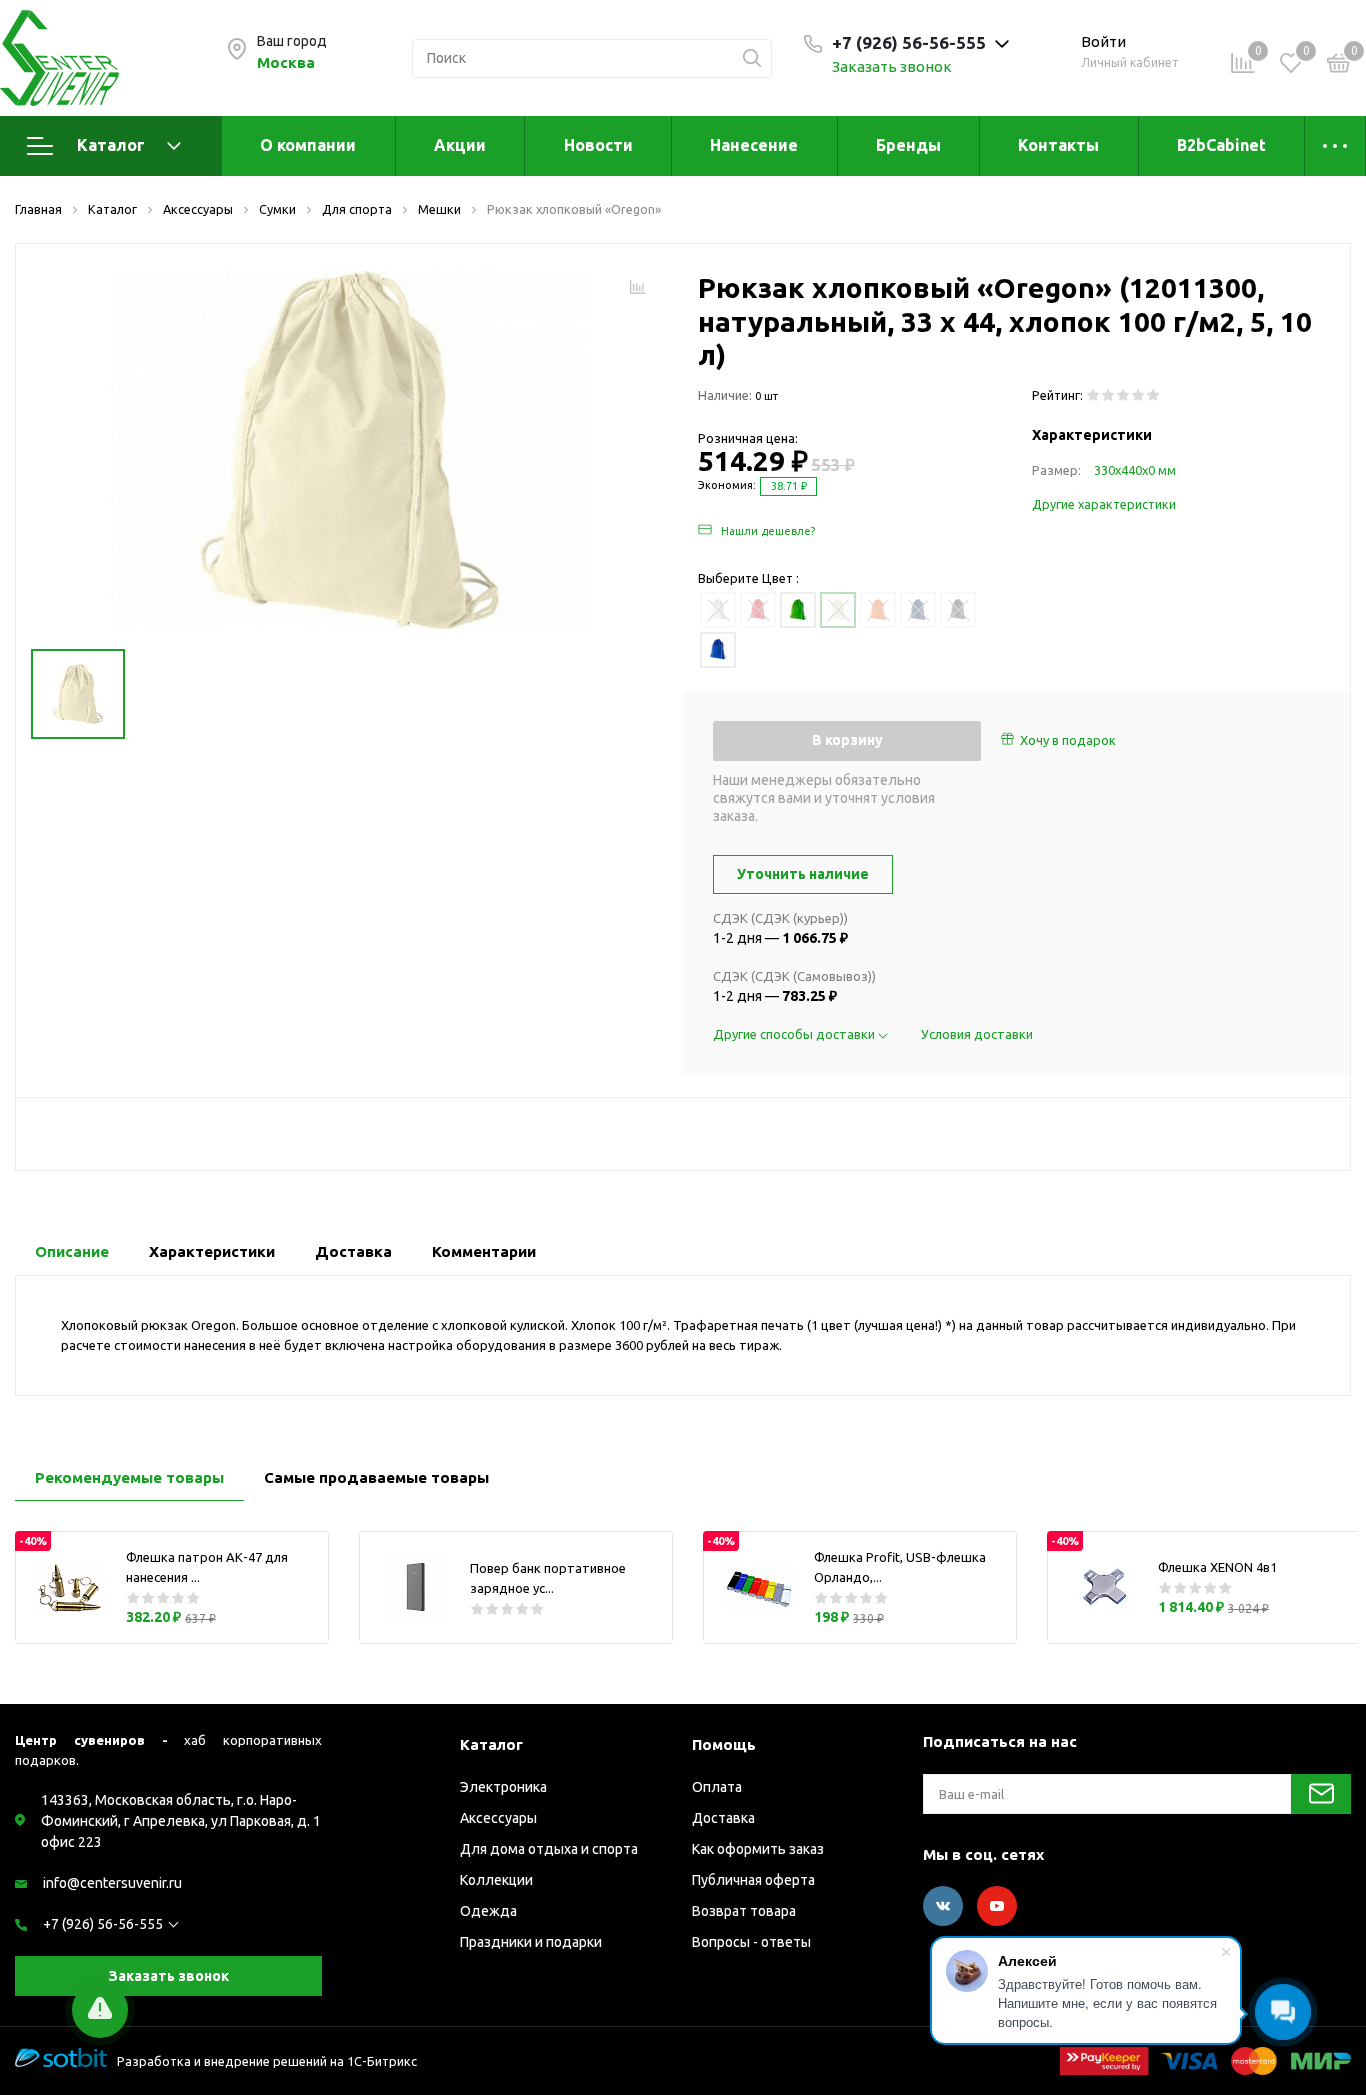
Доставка (723, 1818)
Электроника (503, 1787)
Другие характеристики (1104, 504)
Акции (460, 145)
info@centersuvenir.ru (112, 1883)
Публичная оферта (753, 1880)
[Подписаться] (1321, 1794)
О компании (308, 145)
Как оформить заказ (758, 1849)
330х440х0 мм (1135, 470)
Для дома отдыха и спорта (549, 1849)
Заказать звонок (892, 66)
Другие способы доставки (795, 1034)
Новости (598, 145)
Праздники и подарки (531, 1942)
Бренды (908, 145)
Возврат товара (744, 1911)
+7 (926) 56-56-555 (103, 1924)
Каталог (111, 145)
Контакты (1058, 145)
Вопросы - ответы (751, 1942)
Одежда (488, 1911)
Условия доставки (977, 1034)
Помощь (724, 1744)
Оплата (717, 1787)
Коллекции (496, 1880)
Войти (1103, 41)
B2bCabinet (1221, 145)
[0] (1339, 66)
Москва (286, 62)
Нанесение (754, 145)
